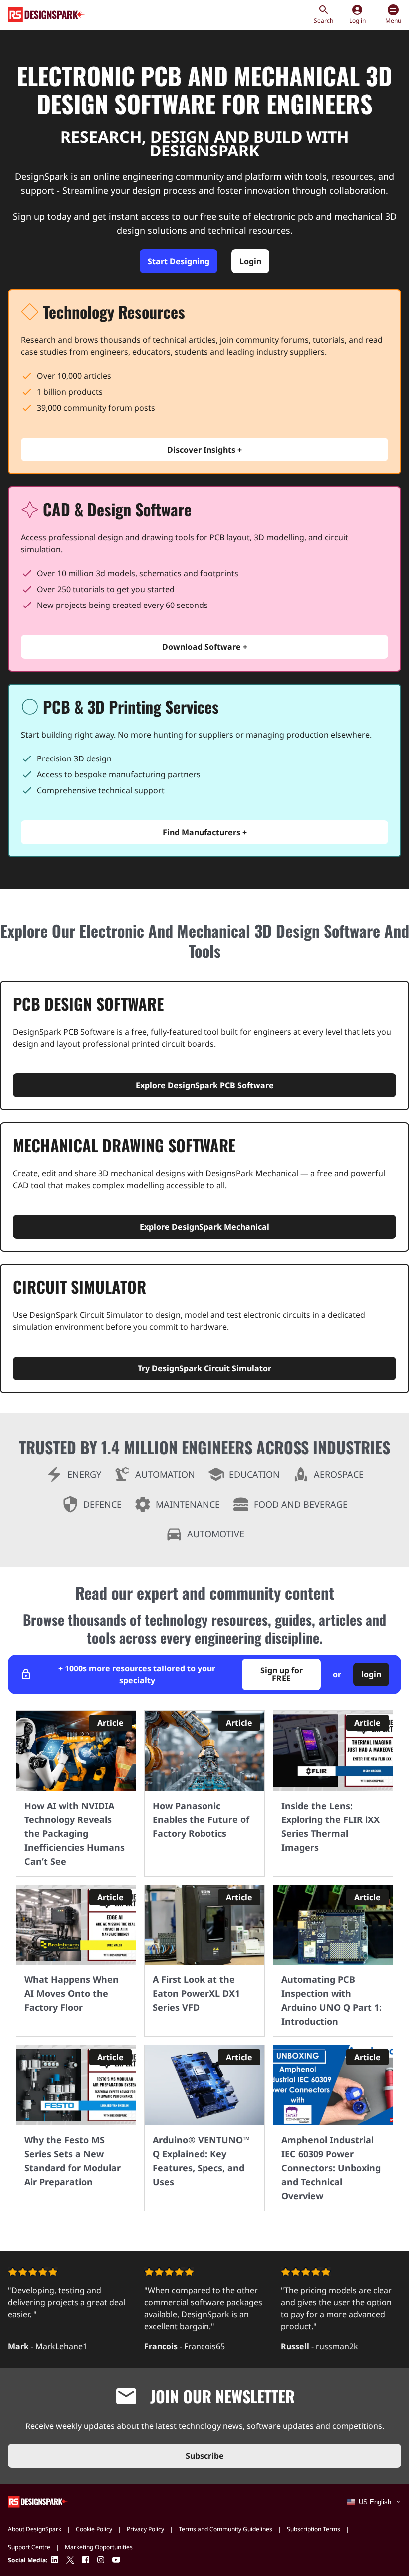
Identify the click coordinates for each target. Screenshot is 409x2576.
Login (250, 261)
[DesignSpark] (38, 2501)
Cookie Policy (94, 2529)
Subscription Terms (313, 2529)
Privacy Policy (145, 2529)
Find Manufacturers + (205, 832)
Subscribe (205, 2456)
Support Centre (29, 2547)
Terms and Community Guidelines (225, 2529)
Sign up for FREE (282, 1674)
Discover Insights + (204, 450)
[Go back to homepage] (47, 15)
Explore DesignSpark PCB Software (205, 1085)
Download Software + (205, 647)
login (371, 1674)
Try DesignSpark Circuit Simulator (204, 1368)
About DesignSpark (35, 2529)
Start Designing (179, 261)
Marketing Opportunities (99, 2547)
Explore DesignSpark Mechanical (204, 1227)
